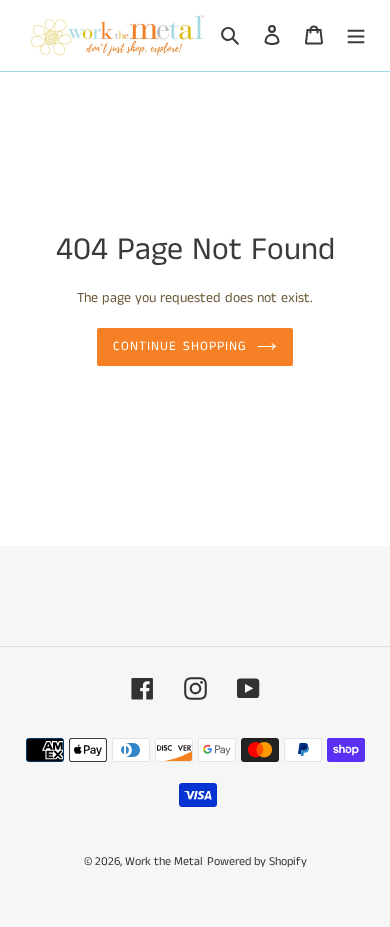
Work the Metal (164, 861)
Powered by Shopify (257, 861)
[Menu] (356, 35)
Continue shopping (180, 346)
